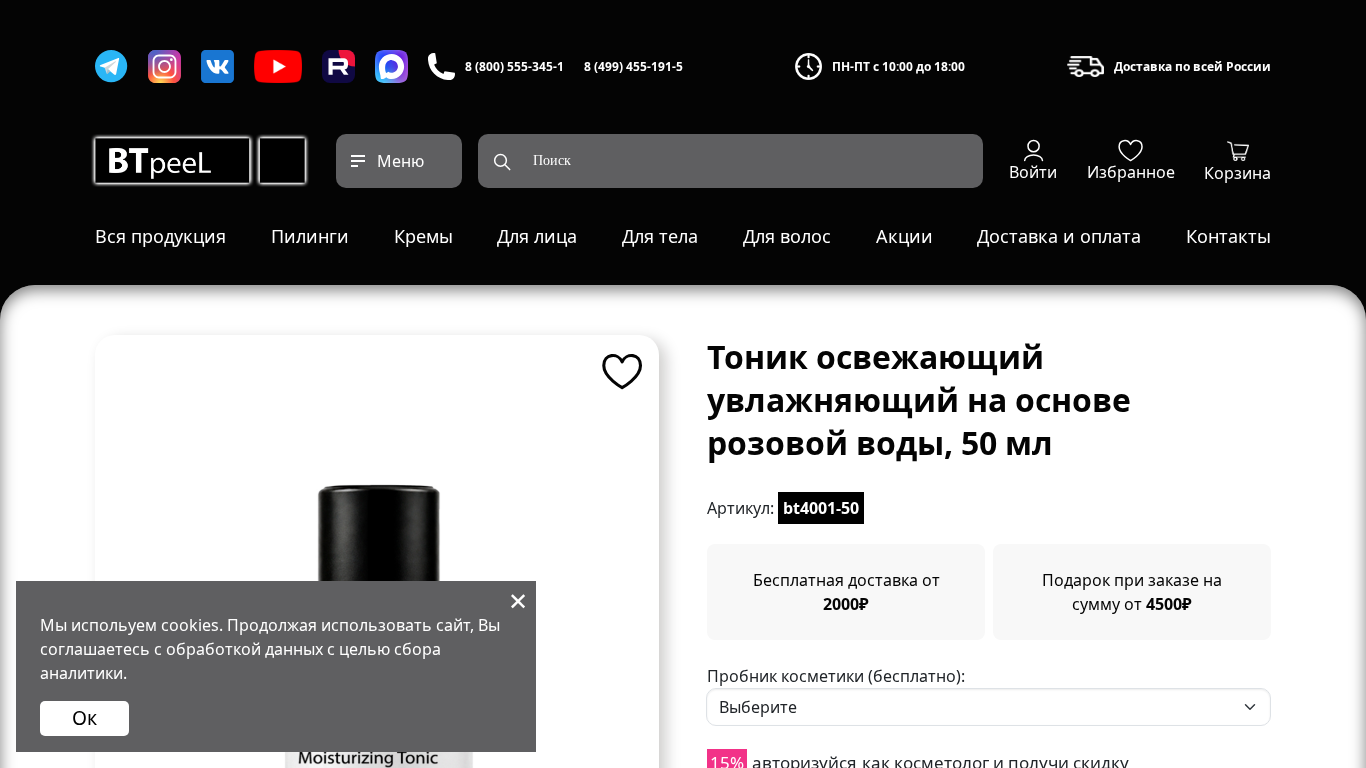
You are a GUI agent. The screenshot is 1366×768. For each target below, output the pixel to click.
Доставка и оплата (1059, 236)
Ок (84, 717)
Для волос (787, 236)
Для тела (660, 236)
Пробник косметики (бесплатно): (836, 676)
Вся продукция (160, 236)
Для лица (537, 236)
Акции (904, 236)
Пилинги (310, 236)
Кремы (423, 236)
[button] (1033, 160)
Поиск (552, 160)
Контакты (1228, 236)
